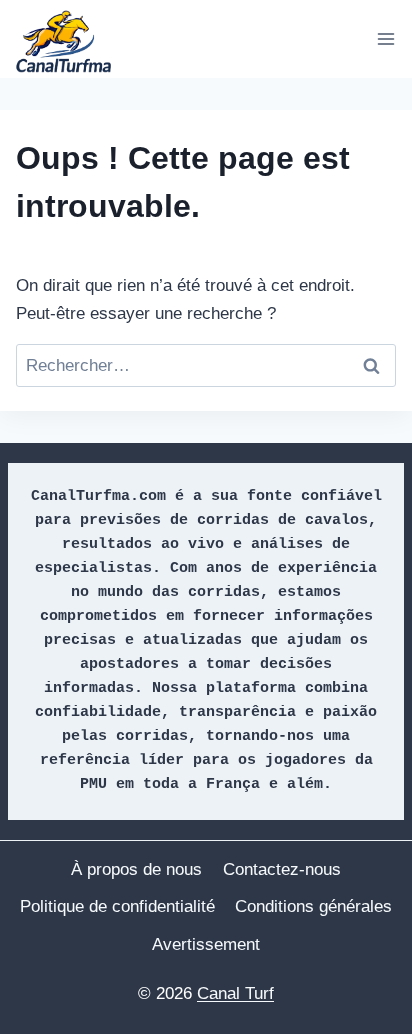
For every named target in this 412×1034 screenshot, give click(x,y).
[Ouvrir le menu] (385, 38)
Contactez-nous (282, 869)
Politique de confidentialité (117, 906)
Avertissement (206, 944)
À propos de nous (136, 869)
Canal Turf (235, 993)
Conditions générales (313, 906)
